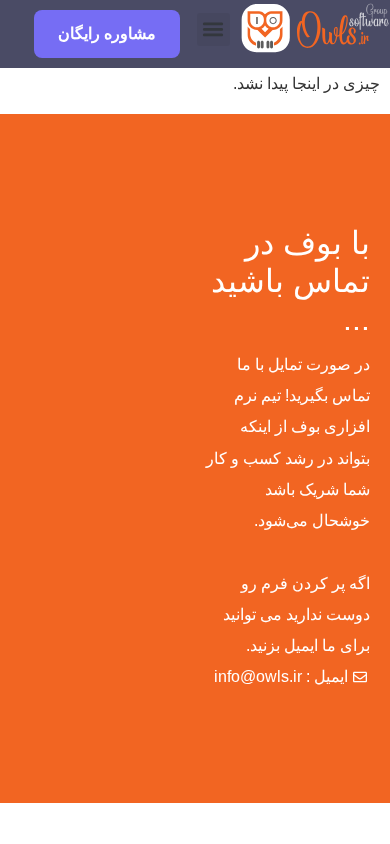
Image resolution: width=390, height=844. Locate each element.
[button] (213, 29)
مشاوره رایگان (107, 33)
